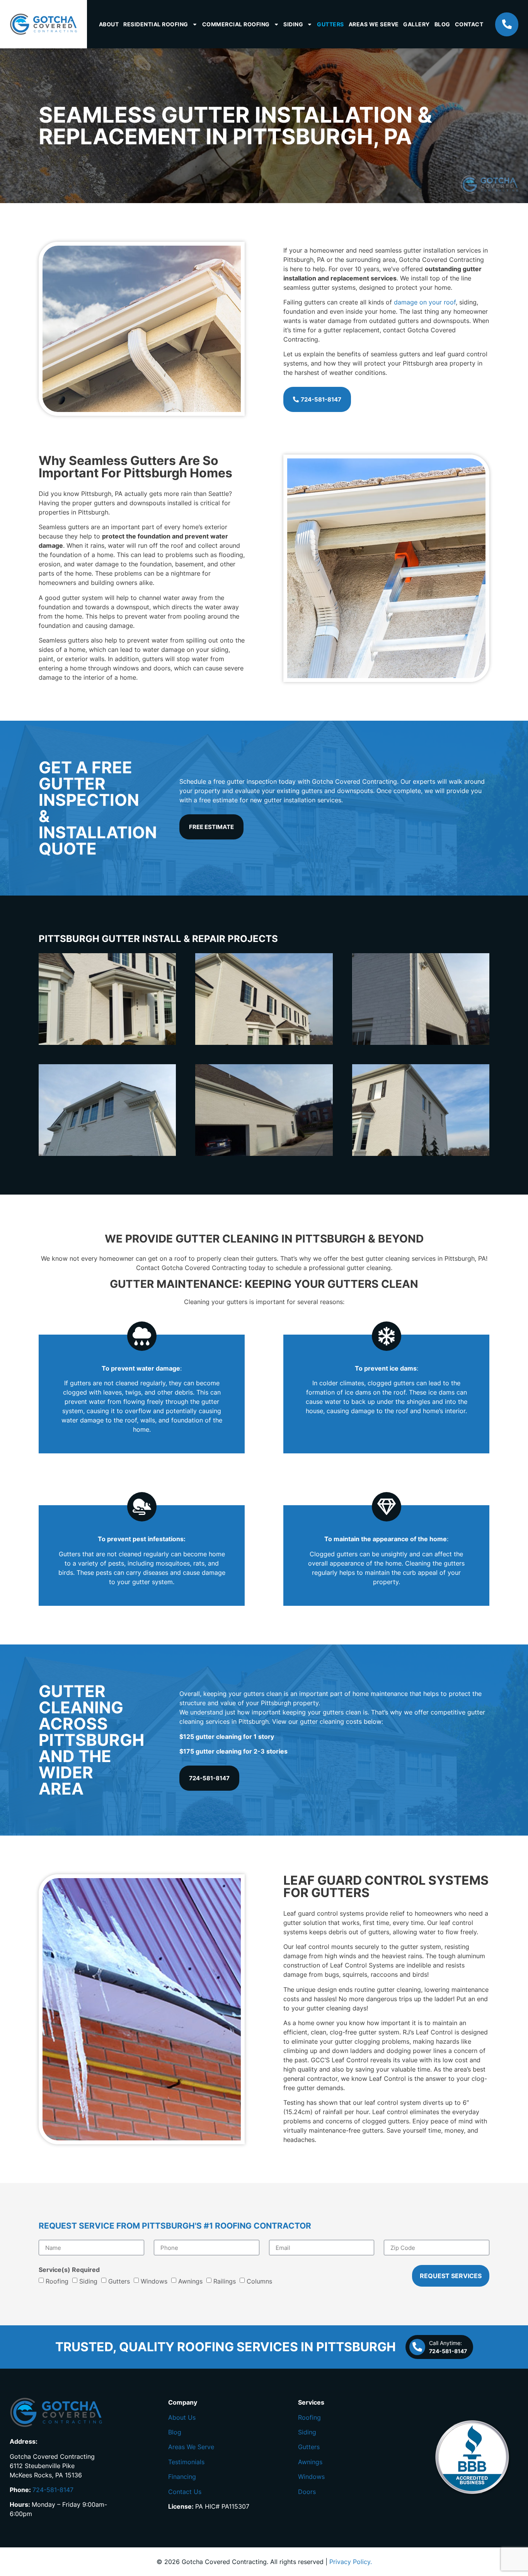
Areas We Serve (374, 24)
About (109, 24)
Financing (182, 2477)
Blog (442, 24)
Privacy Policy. (351, 2562)
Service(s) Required (69, 2270)
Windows (154, 2281)
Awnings (190, 2281)
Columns (259, 2281)
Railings (225, 2281)
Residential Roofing (156, 24)
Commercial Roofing (236, 24)
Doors (307, 2492)
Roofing (57, 2281)
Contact (469, 24)
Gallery (416, 24)
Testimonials (186, 2462)
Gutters (330, 24)
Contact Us (185, 2492)
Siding (293, 24)
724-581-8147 (53, 2490)
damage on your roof (425, 302)
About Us (182, 2417)
